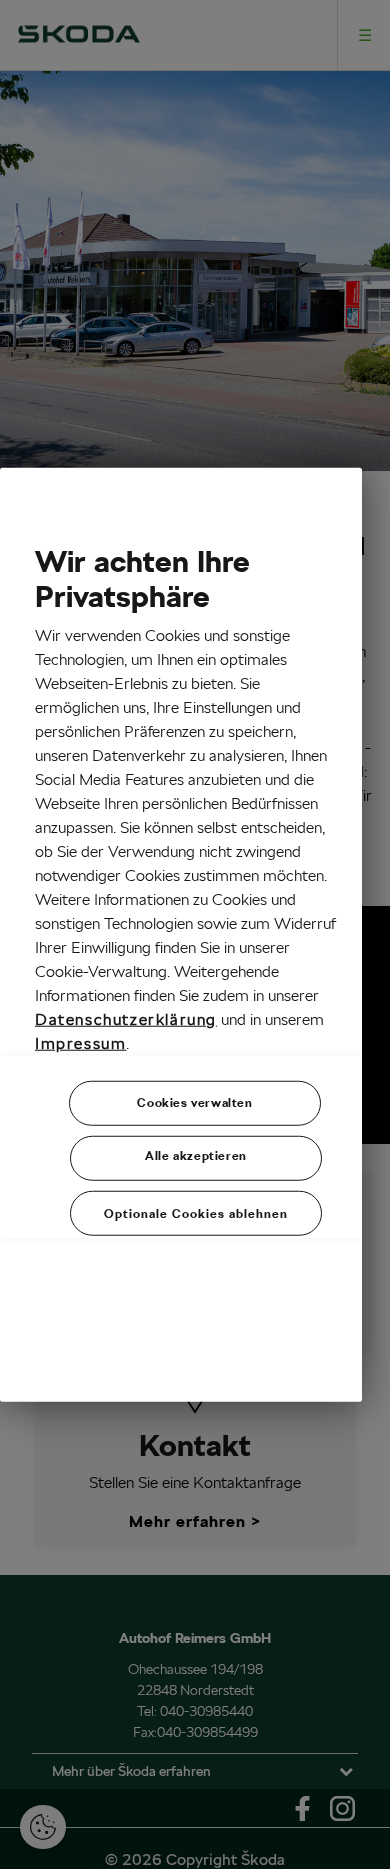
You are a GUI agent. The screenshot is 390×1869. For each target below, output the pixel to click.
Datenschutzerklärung (126, 1019)
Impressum (80, 1043)
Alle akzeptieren (196, 1155)
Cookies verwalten (194, 1102)
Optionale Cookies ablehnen (196, 1213)
